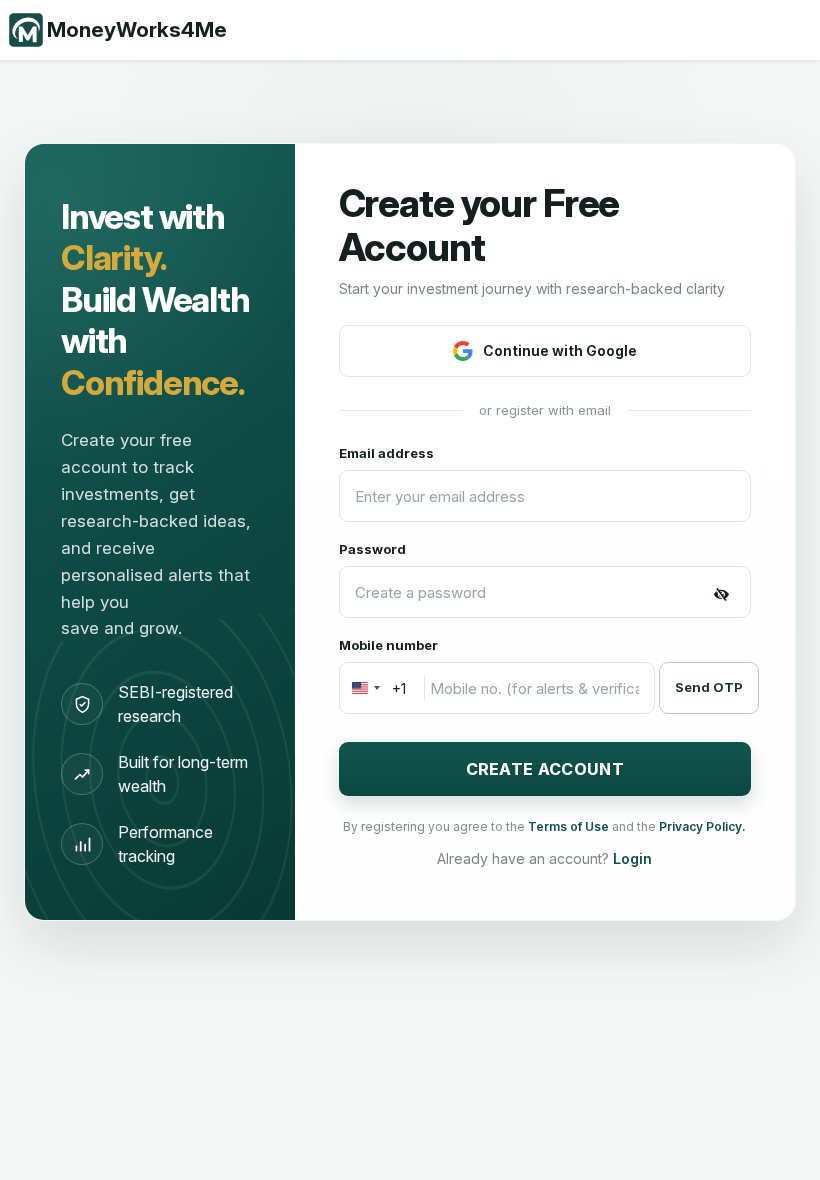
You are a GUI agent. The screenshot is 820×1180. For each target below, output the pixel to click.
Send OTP (709, 687)
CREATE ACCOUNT (545, 769)
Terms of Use (570, 826)
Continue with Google (560, 350)
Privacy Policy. (702, 826)
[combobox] (373, 688)
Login (632, 858)
